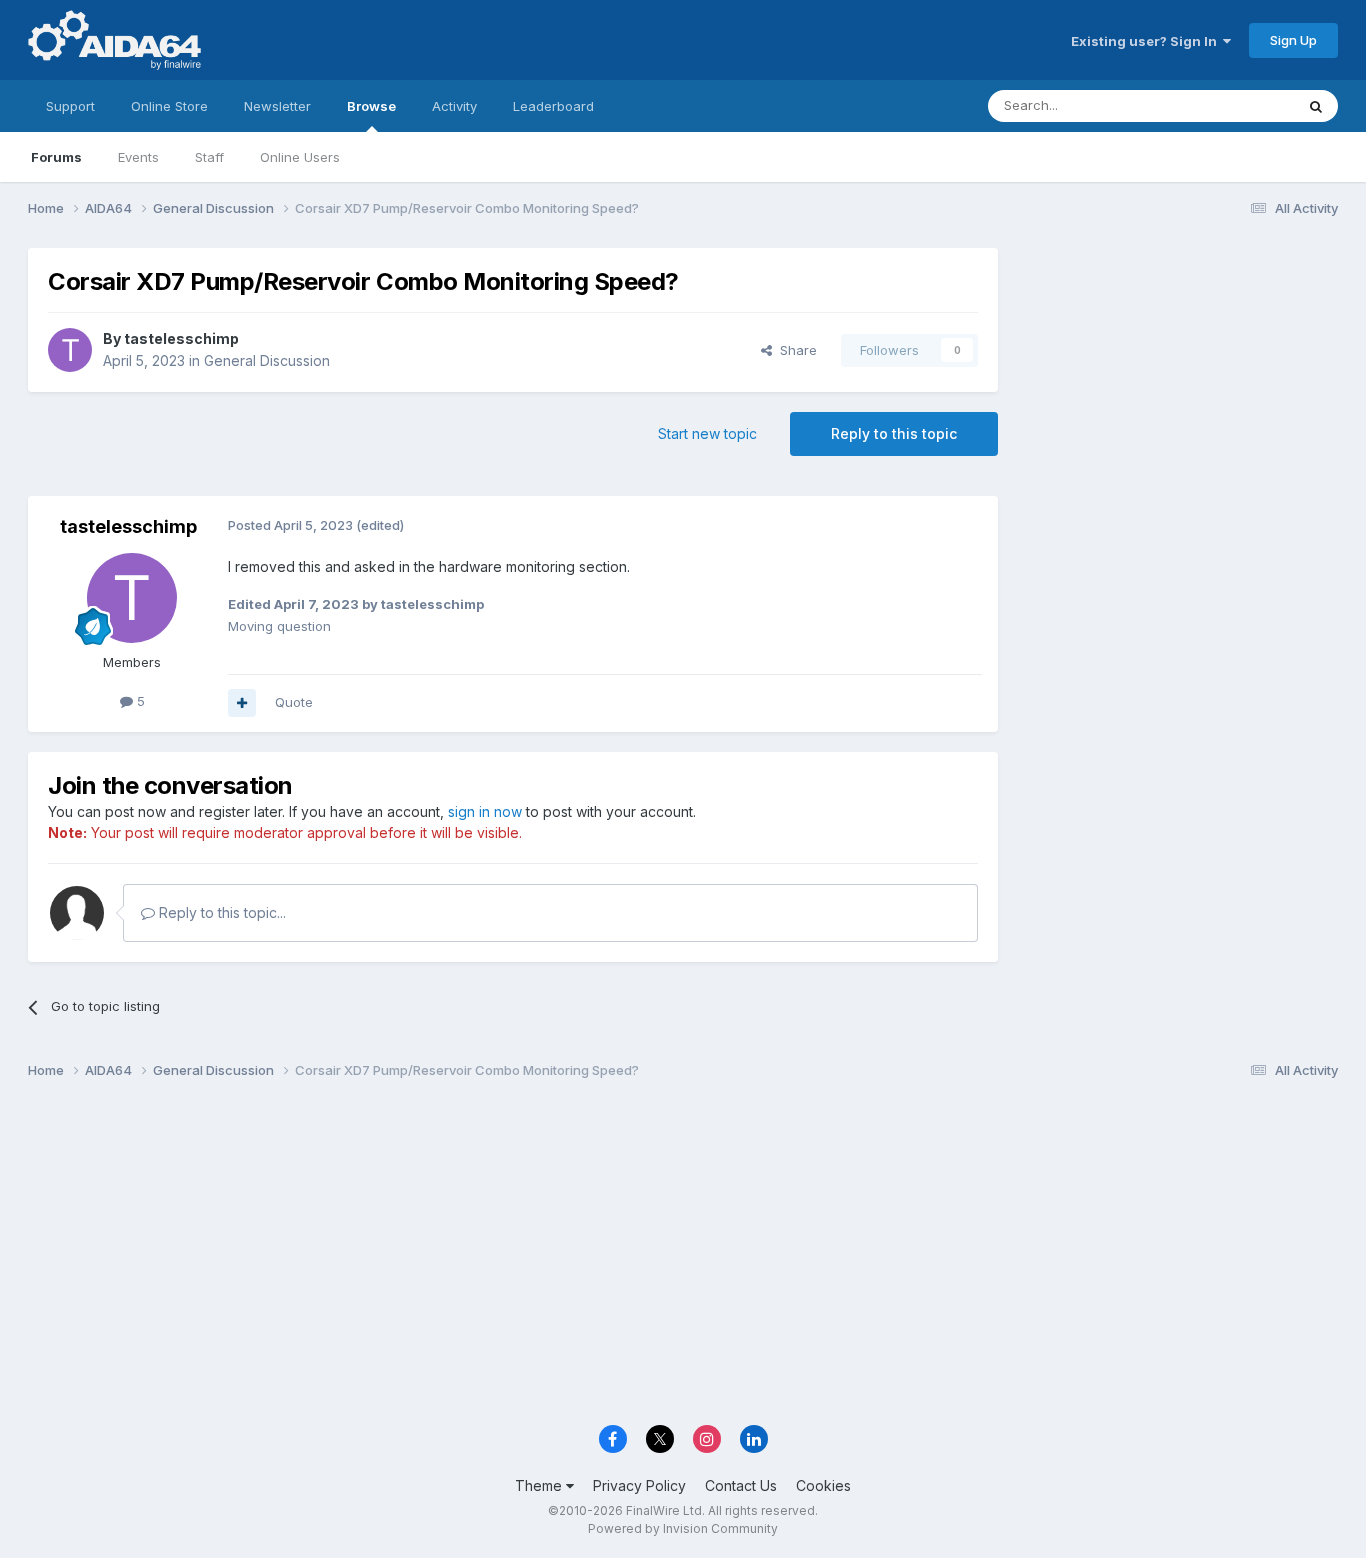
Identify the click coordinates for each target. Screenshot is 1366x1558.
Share (794, 350)
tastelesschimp (181, 338)
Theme (540, 1485)
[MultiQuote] (242, 703)
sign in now (485, 811)
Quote (294, 702)
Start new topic (707, 433)
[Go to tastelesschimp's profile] (70, 350)
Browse (371, 106)
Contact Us (741, 1485)
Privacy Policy (639, 1485)
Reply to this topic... (220, 912)
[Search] (1316, 106)
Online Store (169, 106)
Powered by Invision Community (683, 1528)
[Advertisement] (1178, 381)
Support (70, 106)
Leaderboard (553, 106)
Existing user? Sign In (1147, 41)
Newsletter (277, 106)
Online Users (300, 157)
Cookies (823, 1485)
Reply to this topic (894, 433)
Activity (454, 106)
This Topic (1235, 105)
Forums (56, 157)
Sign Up (1293, 40)
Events (138, 157)
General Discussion (267, 360)
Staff (209, 157)
